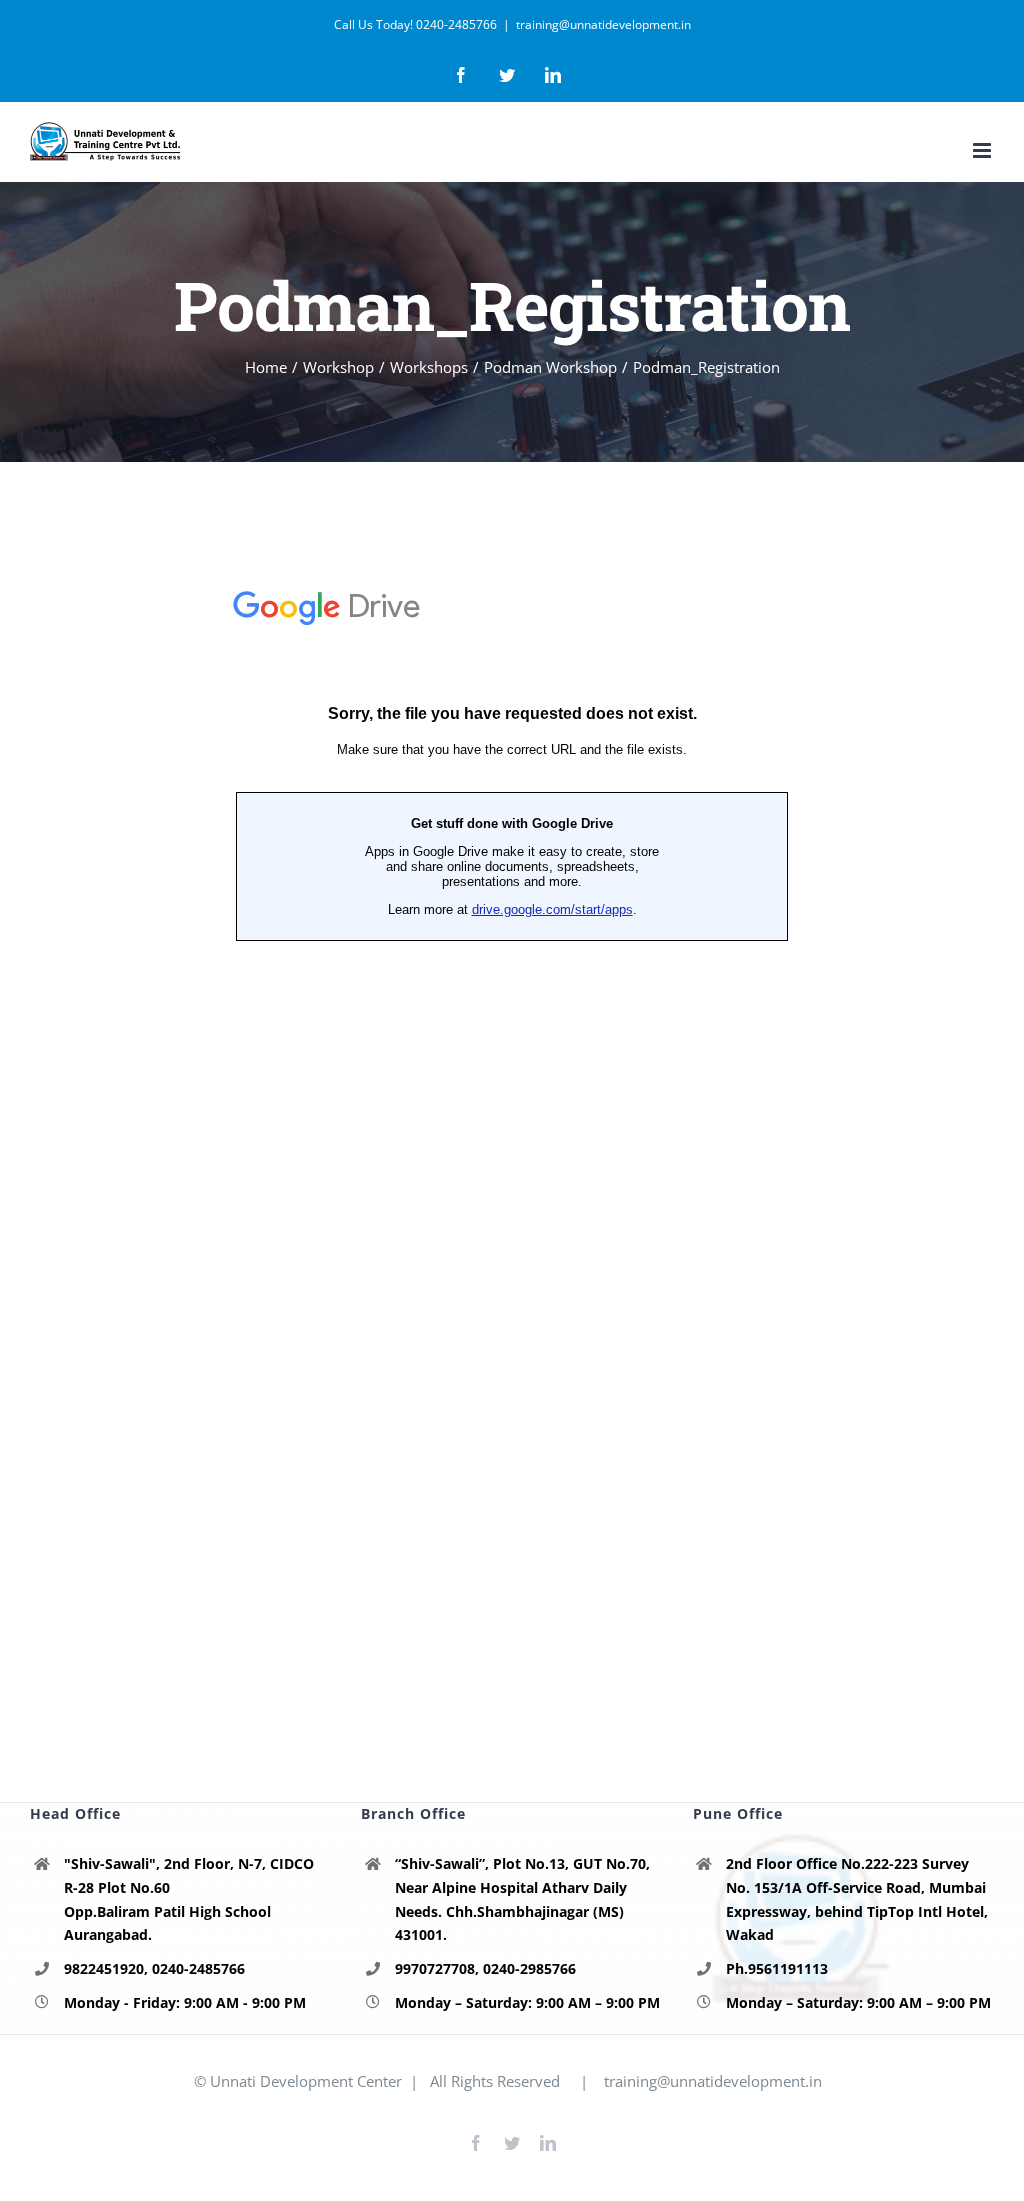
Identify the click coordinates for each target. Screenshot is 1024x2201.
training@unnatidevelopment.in (603, 24)
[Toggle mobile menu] (983, 150)
